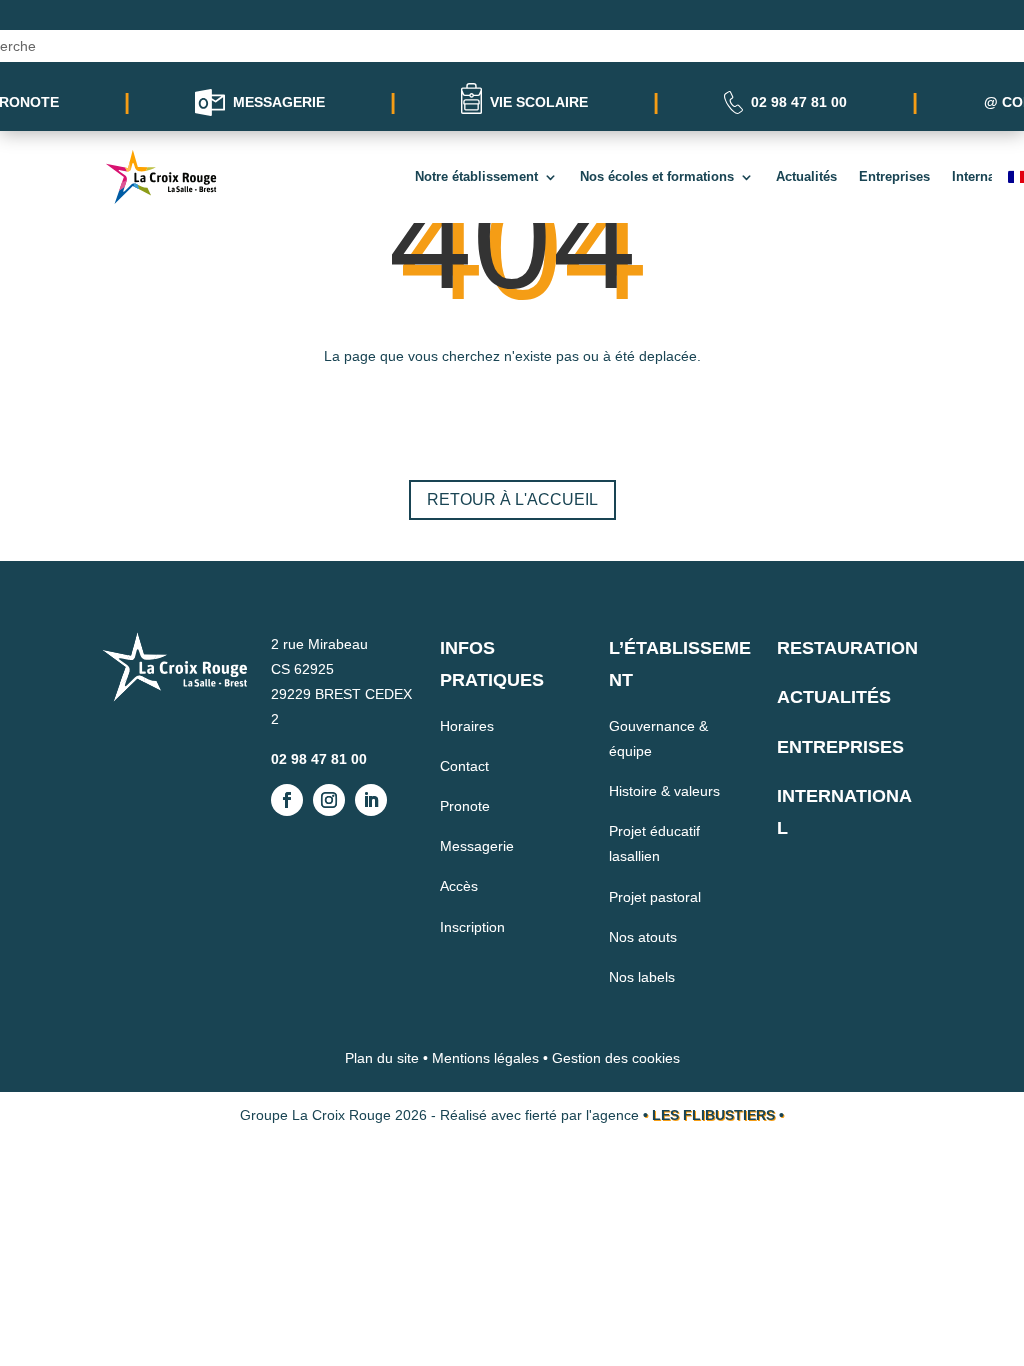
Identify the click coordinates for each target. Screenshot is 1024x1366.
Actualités (806, 176)
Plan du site (382, 1058)
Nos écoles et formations (657, 176)
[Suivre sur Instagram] (329, 800)
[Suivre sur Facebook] (287, 800)
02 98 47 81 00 (799, 102)
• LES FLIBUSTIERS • (713, 1115)
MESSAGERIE (279, 102)
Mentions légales (485, 1058)
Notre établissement (476, 176)
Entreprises (894, 176)
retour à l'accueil (512, 499)
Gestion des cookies (616, 1058)
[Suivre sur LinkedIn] (371, 800)
